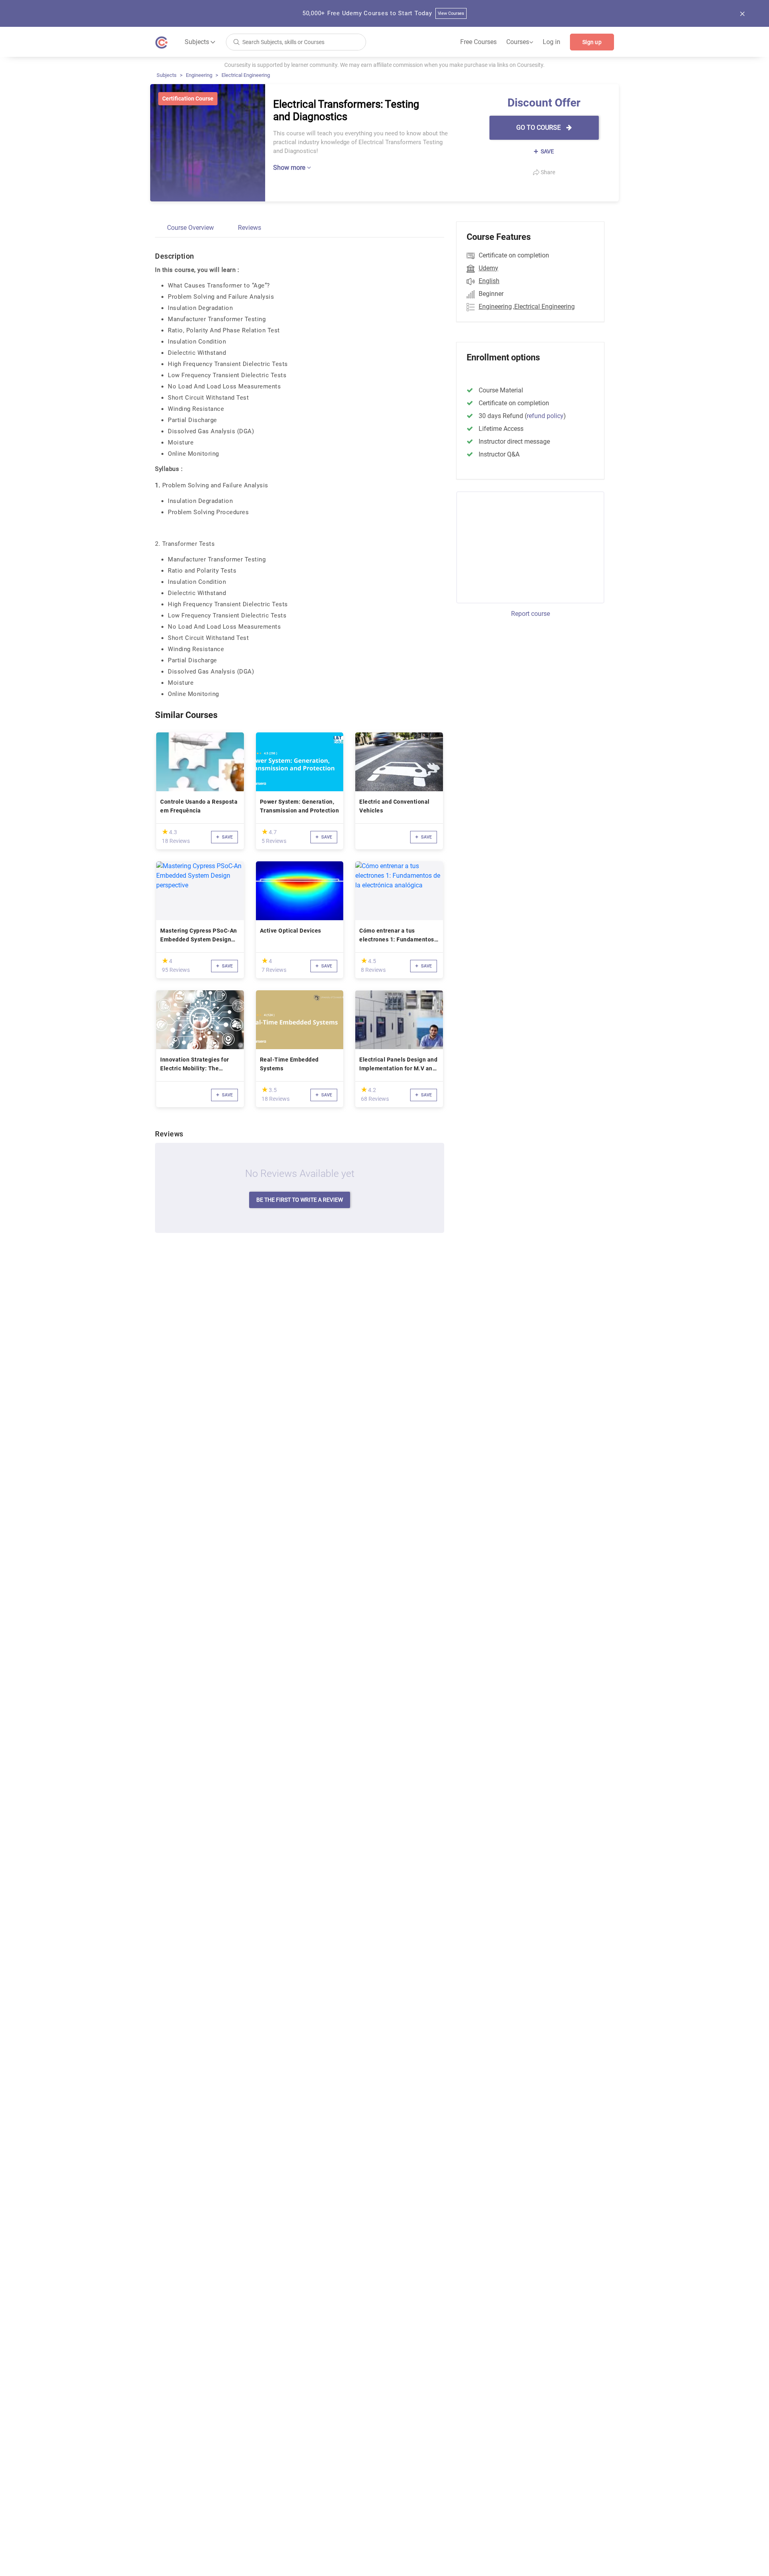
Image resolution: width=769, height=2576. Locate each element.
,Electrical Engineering (544, 307)
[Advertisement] (523, 546)
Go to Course (539, 128)
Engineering (199, 75)
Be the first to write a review (300, 1200)
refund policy (545, 416)
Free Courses (478, 42)
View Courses (451, 13)
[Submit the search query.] (236, 41)
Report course (530, 614)
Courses (520, 42)
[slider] (165, 832)
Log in (552, 42)
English (489, 281)
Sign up (592, 42)
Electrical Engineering (246, 75)
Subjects (167, 75)
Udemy (488, 268)
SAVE (547, 151)
